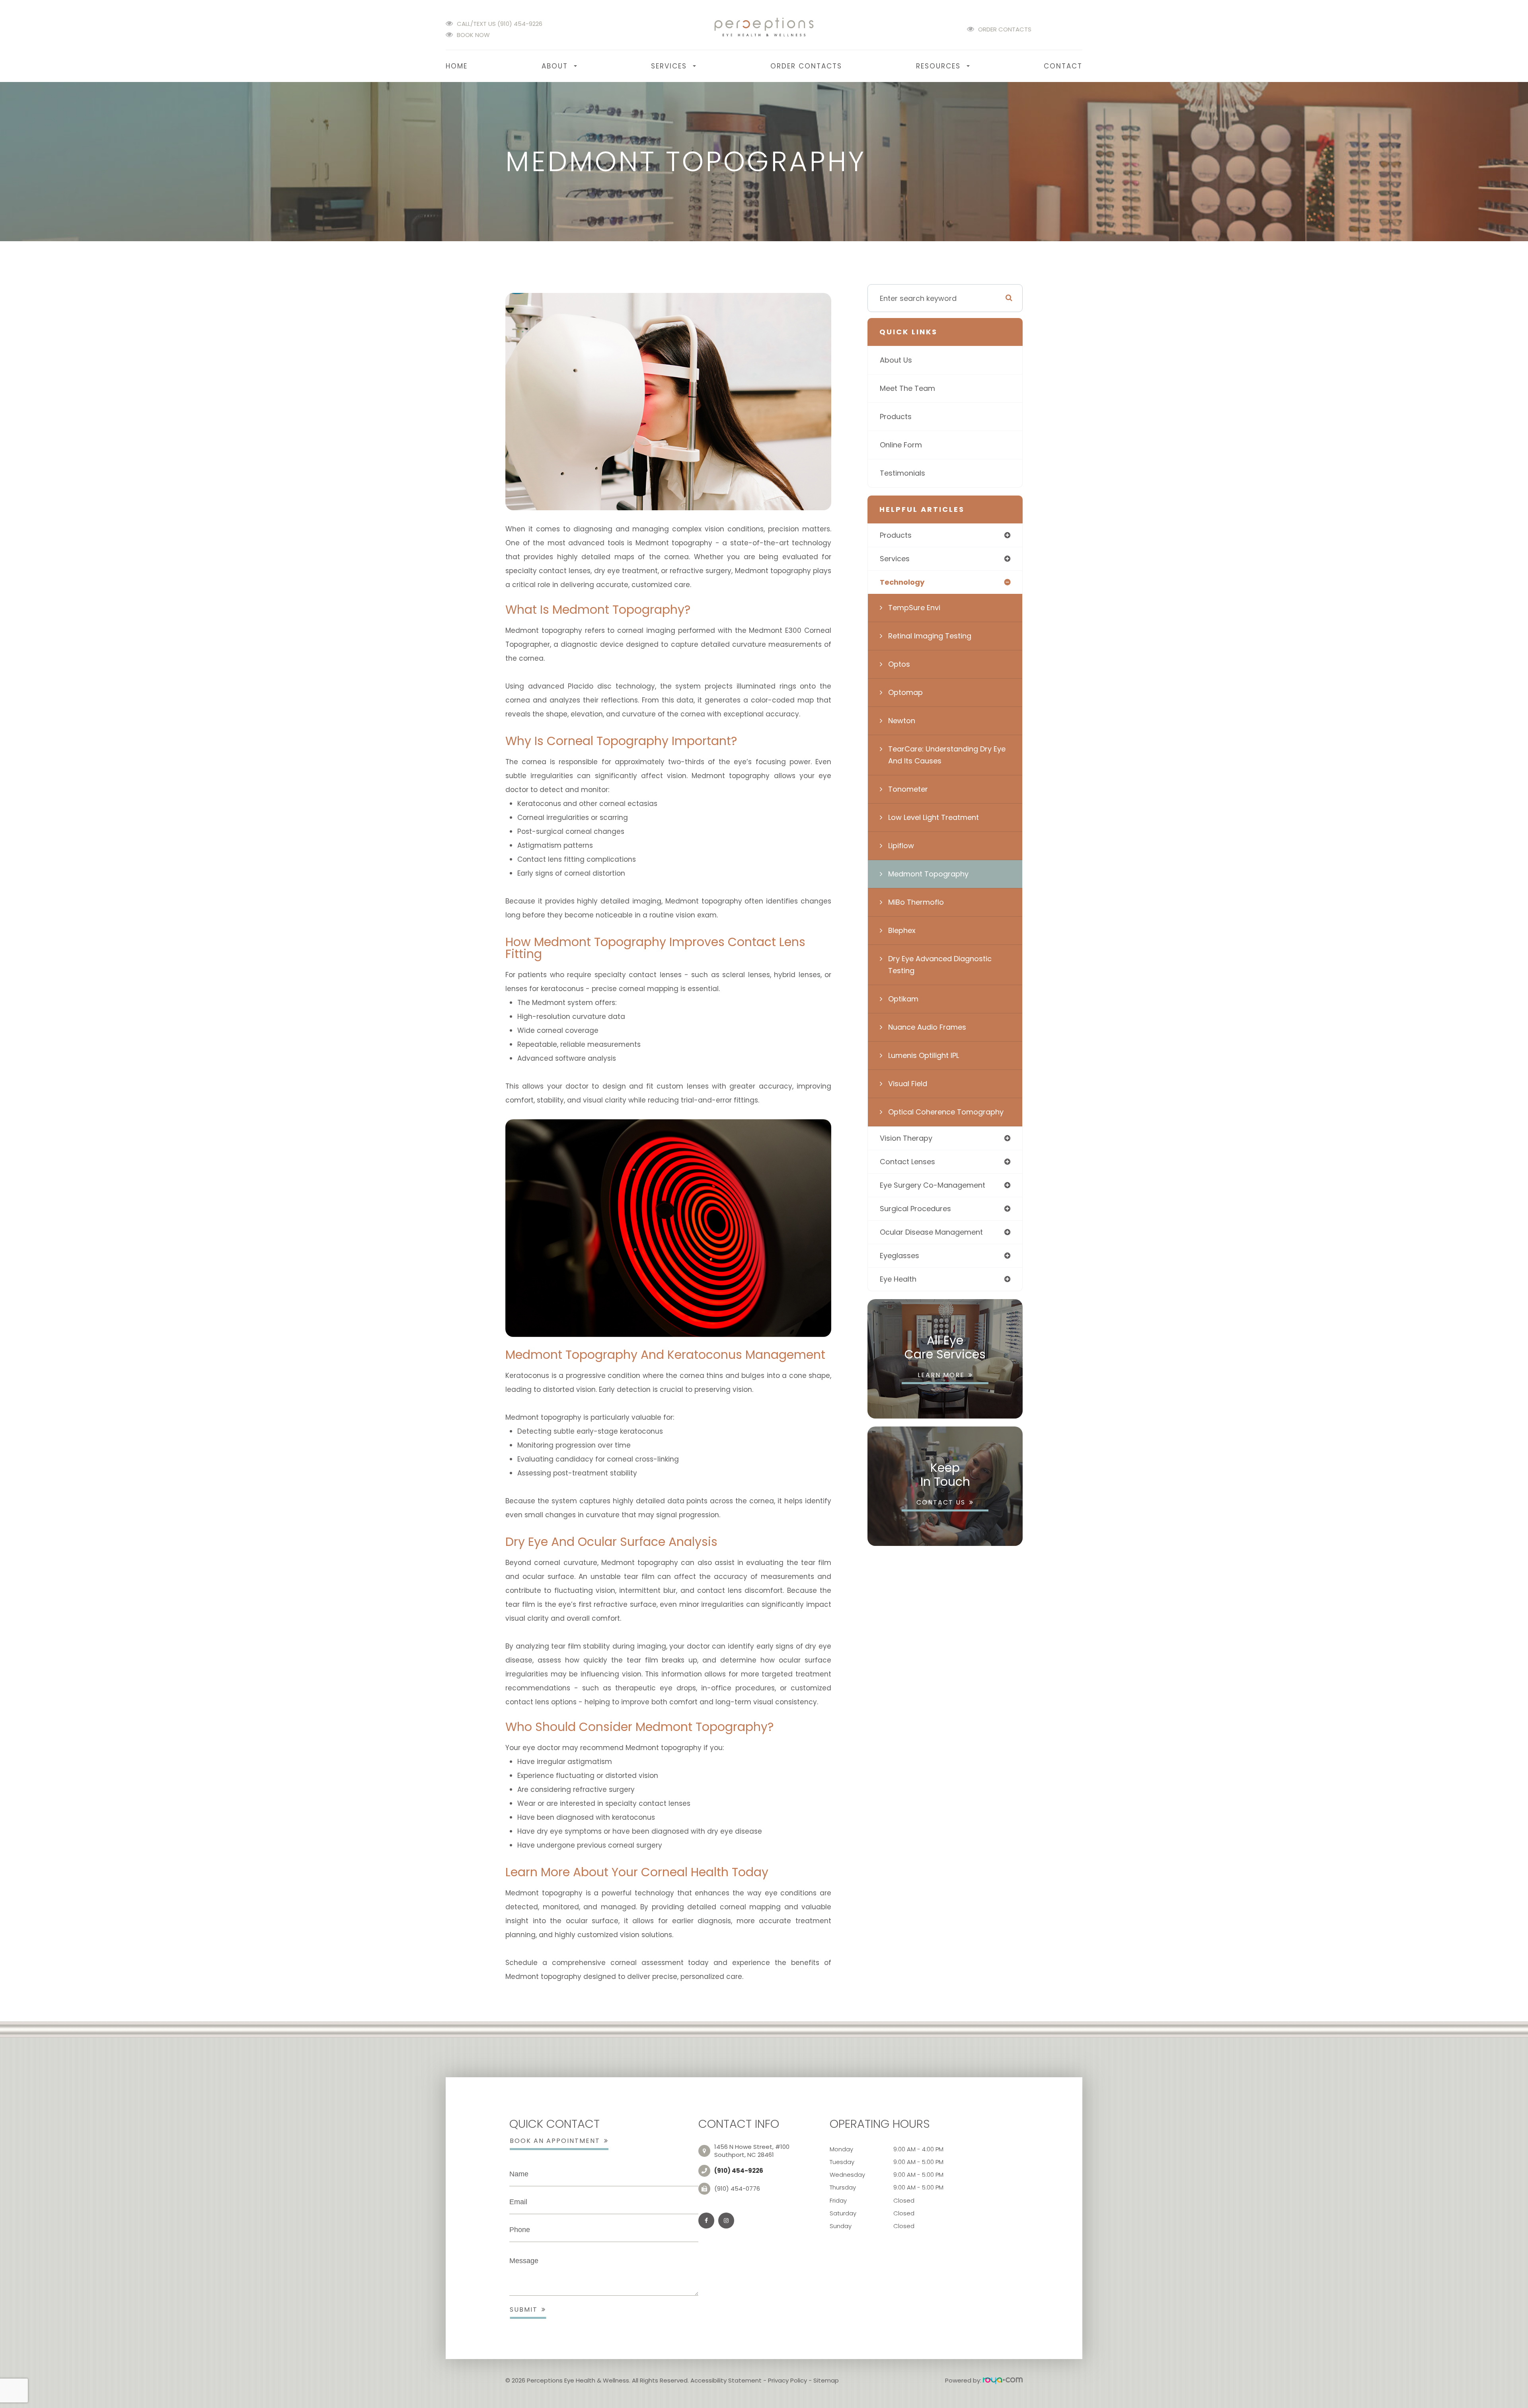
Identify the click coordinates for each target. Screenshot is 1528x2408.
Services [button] (669, 66)
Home (457, 66)
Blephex (902, 930)
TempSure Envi (914, 608)
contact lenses (907, 1162)
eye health (898, 1279)
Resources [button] (938, 66)
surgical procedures (915, 1209)
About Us (896, 360)
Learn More (941, 1375)
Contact (1063, 66)
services (895, 559)
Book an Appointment (555, 2141)
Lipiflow (901, 846)
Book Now (473, 35)
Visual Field (908, 1084)
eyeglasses (899, 1256)
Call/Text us (500, 24)
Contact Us (941, 1502)
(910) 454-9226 (739, 2171)
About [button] (555, 66)
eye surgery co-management (933, 1185)
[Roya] (1003, 2380)
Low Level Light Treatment (934, 817)
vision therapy (906, 1138)
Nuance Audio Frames (927, 1027)
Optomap (905, 692)
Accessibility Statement (726, 2380)
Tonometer (908, 789)
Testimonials (902, 473)
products (896, 535)
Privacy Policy (787, 2380)
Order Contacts (1005, 29)
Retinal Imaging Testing (930, 636)
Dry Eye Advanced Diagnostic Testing (940, 965)
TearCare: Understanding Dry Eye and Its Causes (947, 755)
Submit (524, 2309)
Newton (902, 721)
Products (896, 417)
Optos (899, 664)
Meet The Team (907, 388)
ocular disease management (931, 1232)
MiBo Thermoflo (916, 902)
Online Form (901, 445)
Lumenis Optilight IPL (924, 1055)
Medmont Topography (928, 874)
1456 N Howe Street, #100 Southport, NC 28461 (752, 2151)
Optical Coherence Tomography (946, 1112)
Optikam (903, 999)
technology (902, 582)
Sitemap (826, 2380)
